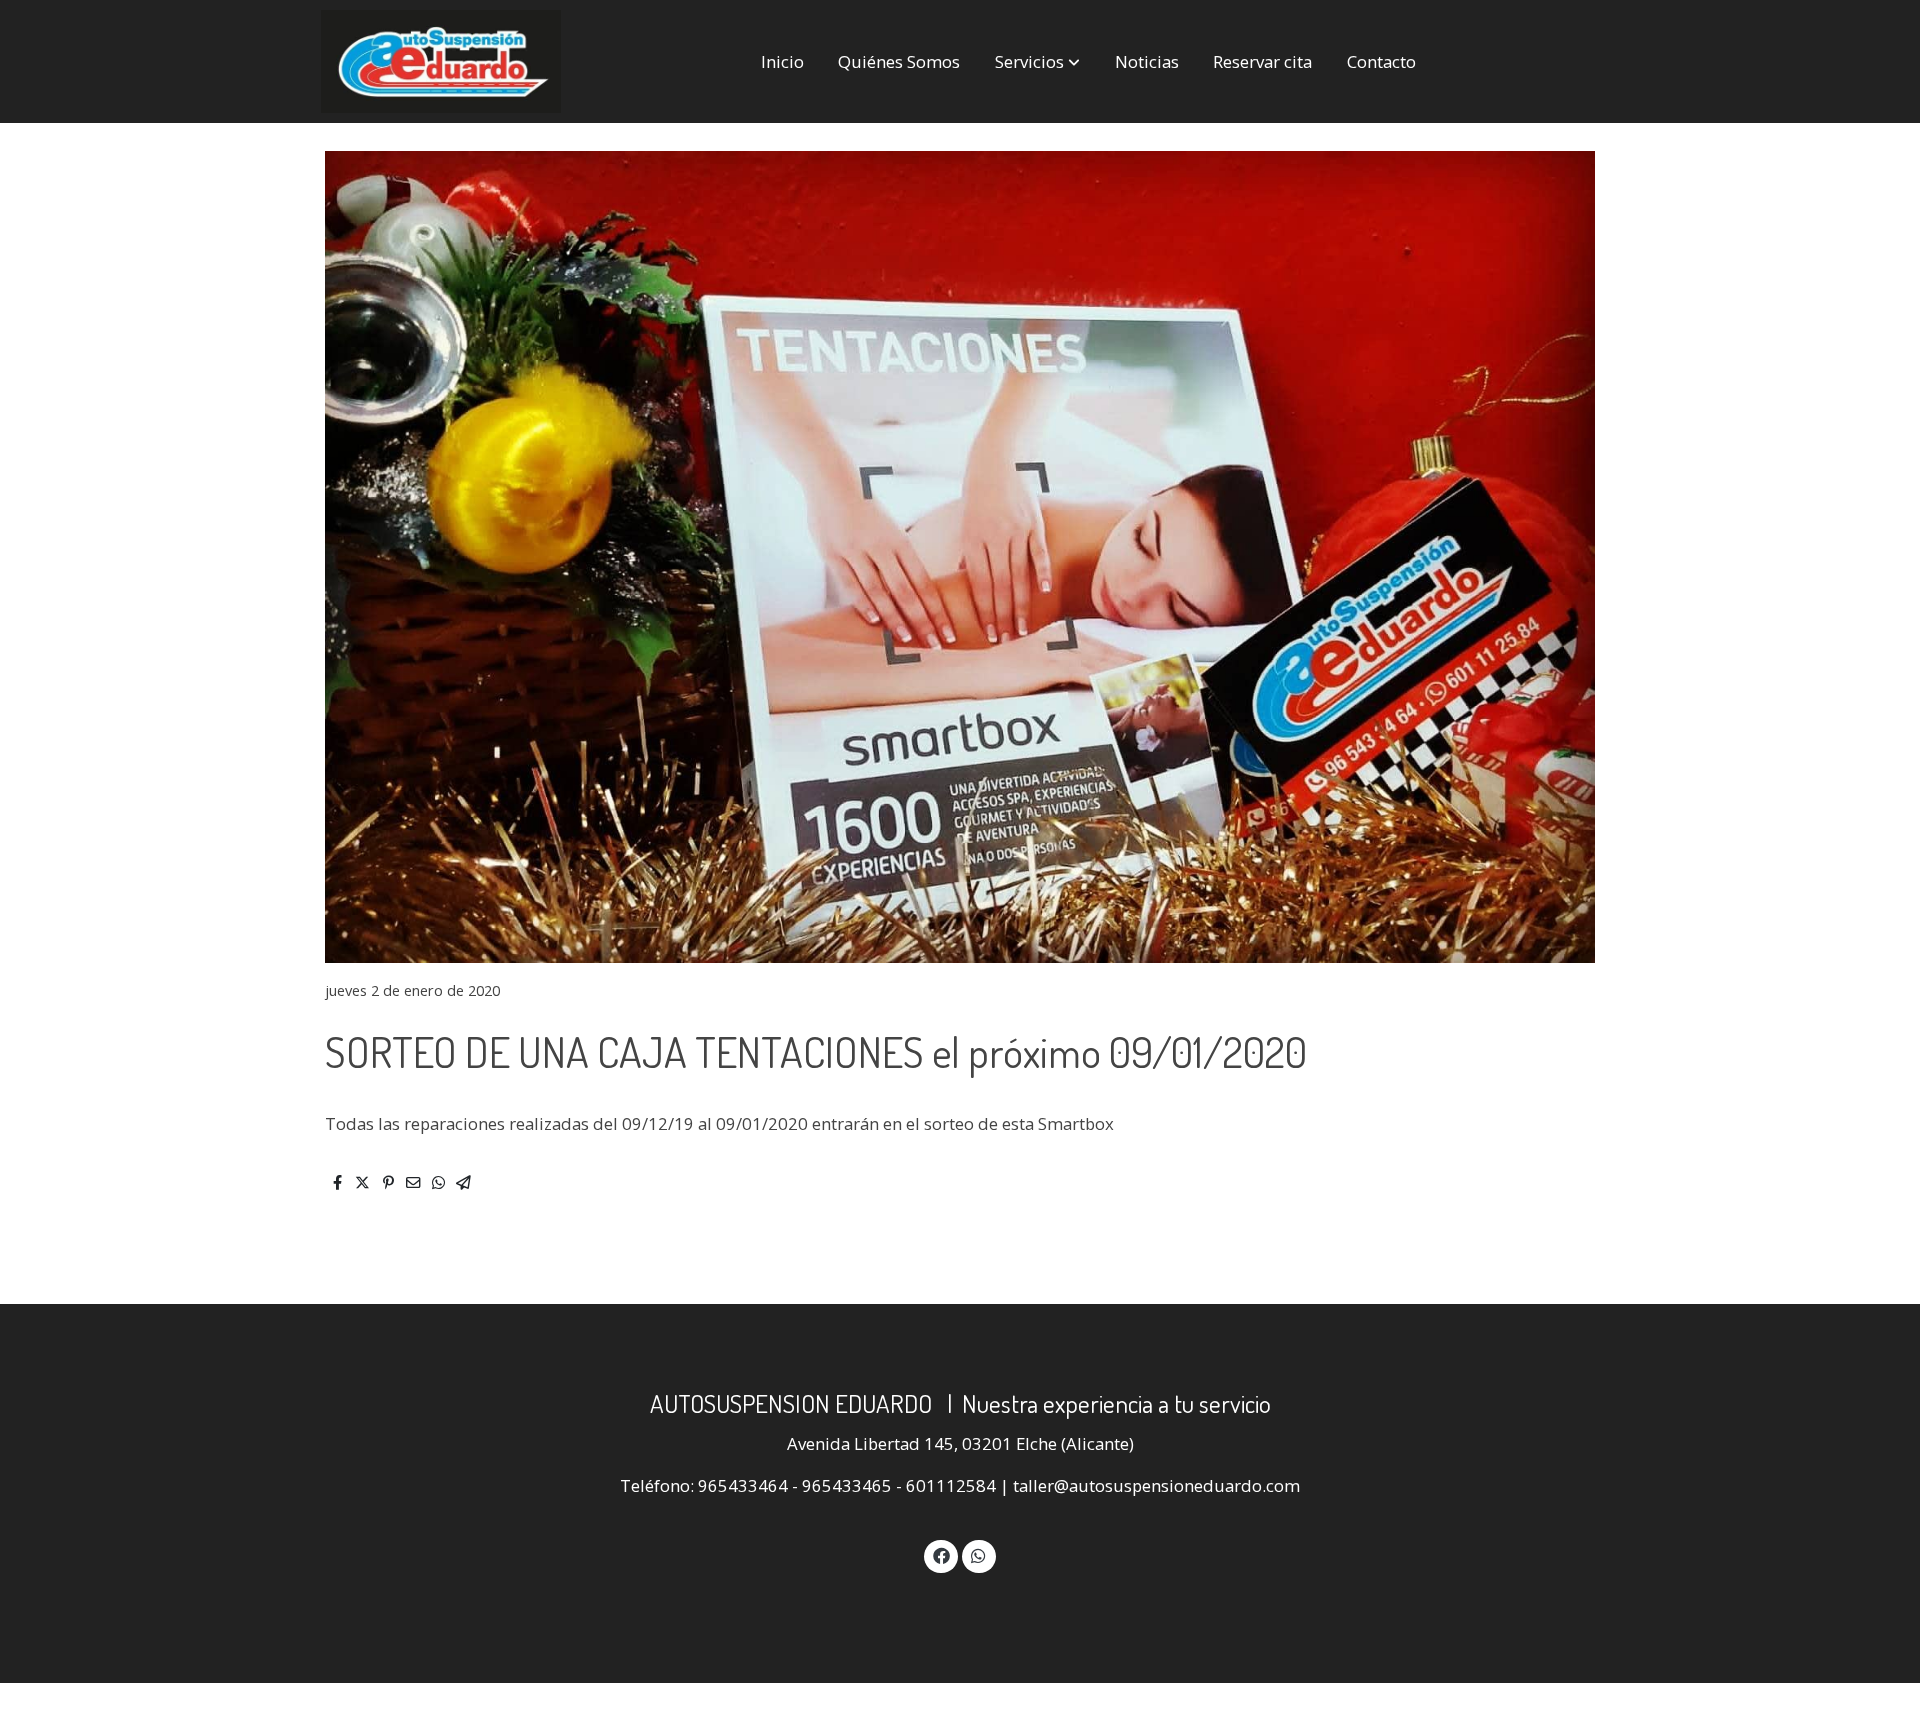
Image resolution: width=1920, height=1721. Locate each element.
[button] (1037, 61)
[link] (441, 61)
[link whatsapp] (979, 1554)
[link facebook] (941, 1554)
